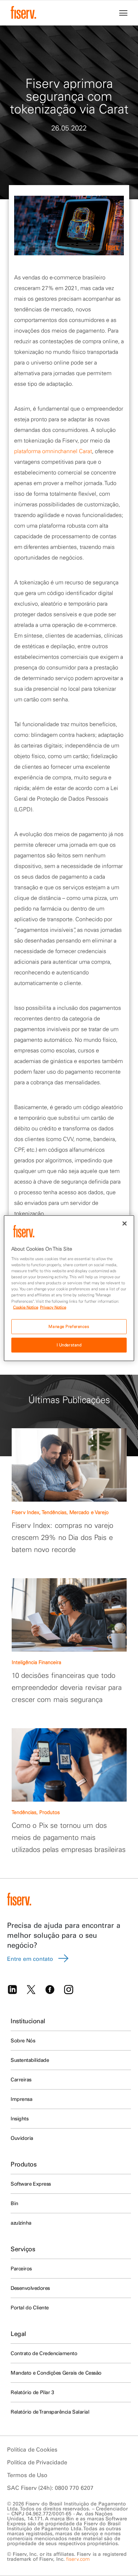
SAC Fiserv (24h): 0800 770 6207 (50, 2488)
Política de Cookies (32, 2449)
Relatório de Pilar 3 (32, 2392)
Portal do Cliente (30, 2308)
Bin (15, 2203)
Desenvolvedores (30, 2288)
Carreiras (21, 2080)
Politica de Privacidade (37, 2462)
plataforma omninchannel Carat (53, 451)
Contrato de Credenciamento (44, 2353)
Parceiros (21, 2269)
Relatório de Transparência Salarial (50, 2412)
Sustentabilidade (30, 2060)
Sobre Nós (23, 2041)
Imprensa (21, 2099)
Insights (19, 2119)
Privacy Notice (53, 1307)
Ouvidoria (22, 2138)
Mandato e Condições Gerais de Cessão (56, 2373)
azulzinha (21, 2223)
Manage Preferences (69, 1326)
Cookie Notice (26, 1307)
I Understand (69, 1345)
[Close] (125, 1223)
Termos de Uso (27, 2475)
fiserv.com (78, 2559)
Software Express (31, 2184)
